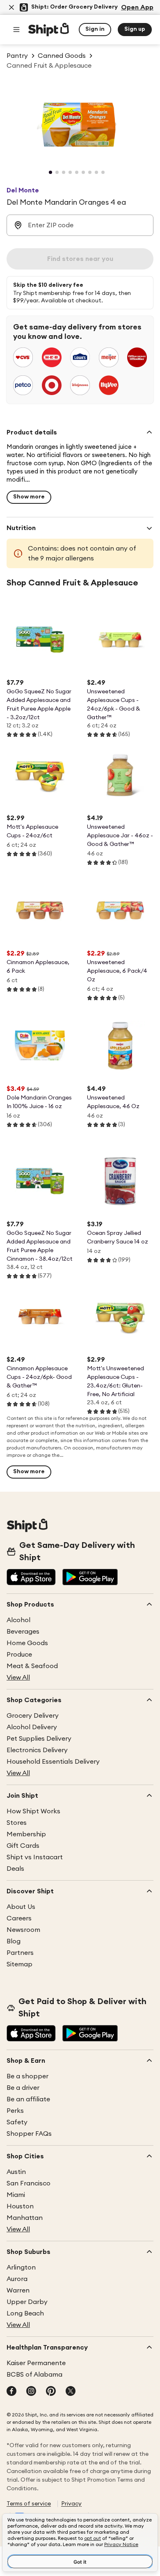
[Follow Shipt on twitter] (71, 2392)
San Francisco (29, 2183)
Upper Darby (27, 2302)
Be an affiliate (28, 2099)
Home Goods (27, 1643)
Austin (16, 2172)
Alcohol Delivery (32, 1727)
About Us (21, 1907)
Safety (17, 2122)
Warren (18, 2290)
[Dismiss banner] (11, 7)
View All (18, 1678)
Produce (19, 1655)
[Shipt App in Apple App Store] (31, 1578)
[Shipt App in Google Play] (90, 1578)
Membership (26, 1834)
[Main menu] (16, 30)
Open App (137, 7)
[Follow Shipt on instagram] (31, 2392)
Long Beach (25, 2313)
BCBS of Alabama (34, 2375)
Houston (20, 2206)
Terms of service (29, 2504)
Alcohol (18, 1620)
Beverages (23, 1632)
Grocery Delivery (33, 1716)
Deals (15, 1869)
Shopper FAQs (29, 2134)
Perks (15, 2111)
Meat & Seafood (32, 1666)
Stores (17, 1823)
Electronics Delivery (37, 1750)
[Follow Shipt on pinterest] (51, 2392)
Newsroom (23, 1930)
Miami (16, 2195)
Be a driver (23, 2088)
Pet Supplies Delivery (39, 1739)
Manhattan (25, 2218)
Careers (19, 1918)
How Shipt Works (33, 1811)
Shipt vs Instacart (35, 1857)
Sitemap (19, 1964)
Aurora (17, 2279)
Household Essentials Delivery (53, 1762)
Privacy (71, 2504)
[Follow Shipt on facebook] (11, 2392)
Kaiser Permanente (36, 2363)
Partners (20, 1953)
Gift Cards (23, 1846)
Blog (14, 1941)
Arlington (21, 2267)
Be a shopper (27, 2076)
